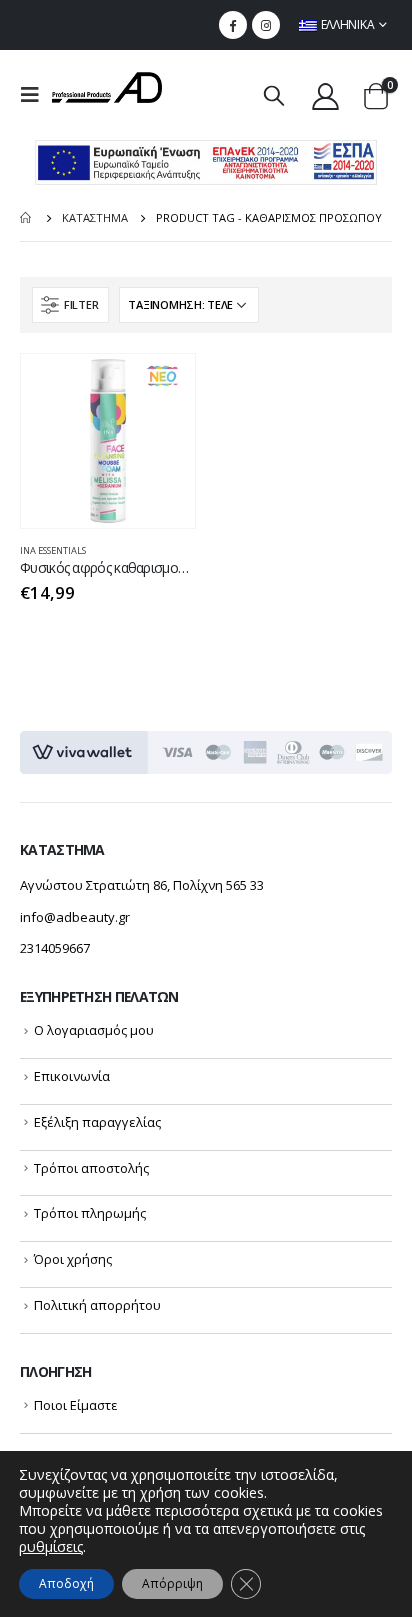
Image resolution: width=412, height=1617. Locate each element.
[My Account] (325, 95)
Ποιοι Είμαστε (76, 1405)
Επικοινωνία (72, 1076)
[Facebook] (233, 25)
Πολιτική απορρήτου (97, 1305)
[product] (108, 441)
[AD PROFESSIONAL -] (107, 87)
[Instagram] (266, 25)
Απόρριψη (172, 1583)
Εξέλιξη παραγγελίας (97, 1122)
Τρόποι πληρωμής (90, 1213)
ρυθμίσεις (51, 1547)
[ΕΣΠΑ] (206, 161)
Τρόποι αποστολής (91, 1168)
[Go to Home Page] (27, 218)
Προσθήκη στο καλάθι (162, 387)
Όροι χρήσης (73, 1259)
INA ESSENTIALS (53, 550)
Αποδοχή (66, 1583)
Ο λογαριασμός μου (94, 1030)
